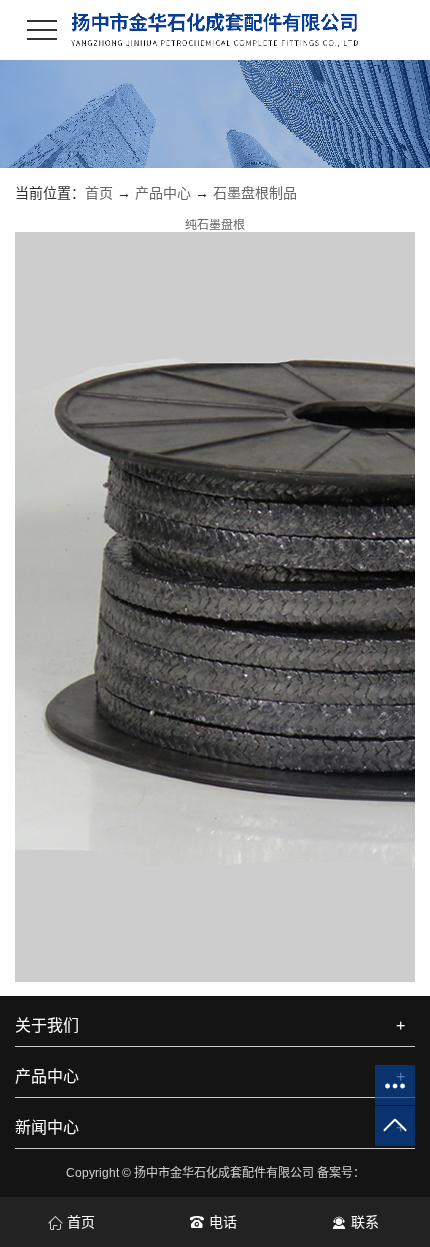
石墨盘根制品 (255, 193)
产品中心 (163, 193)
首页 (99, 193)
